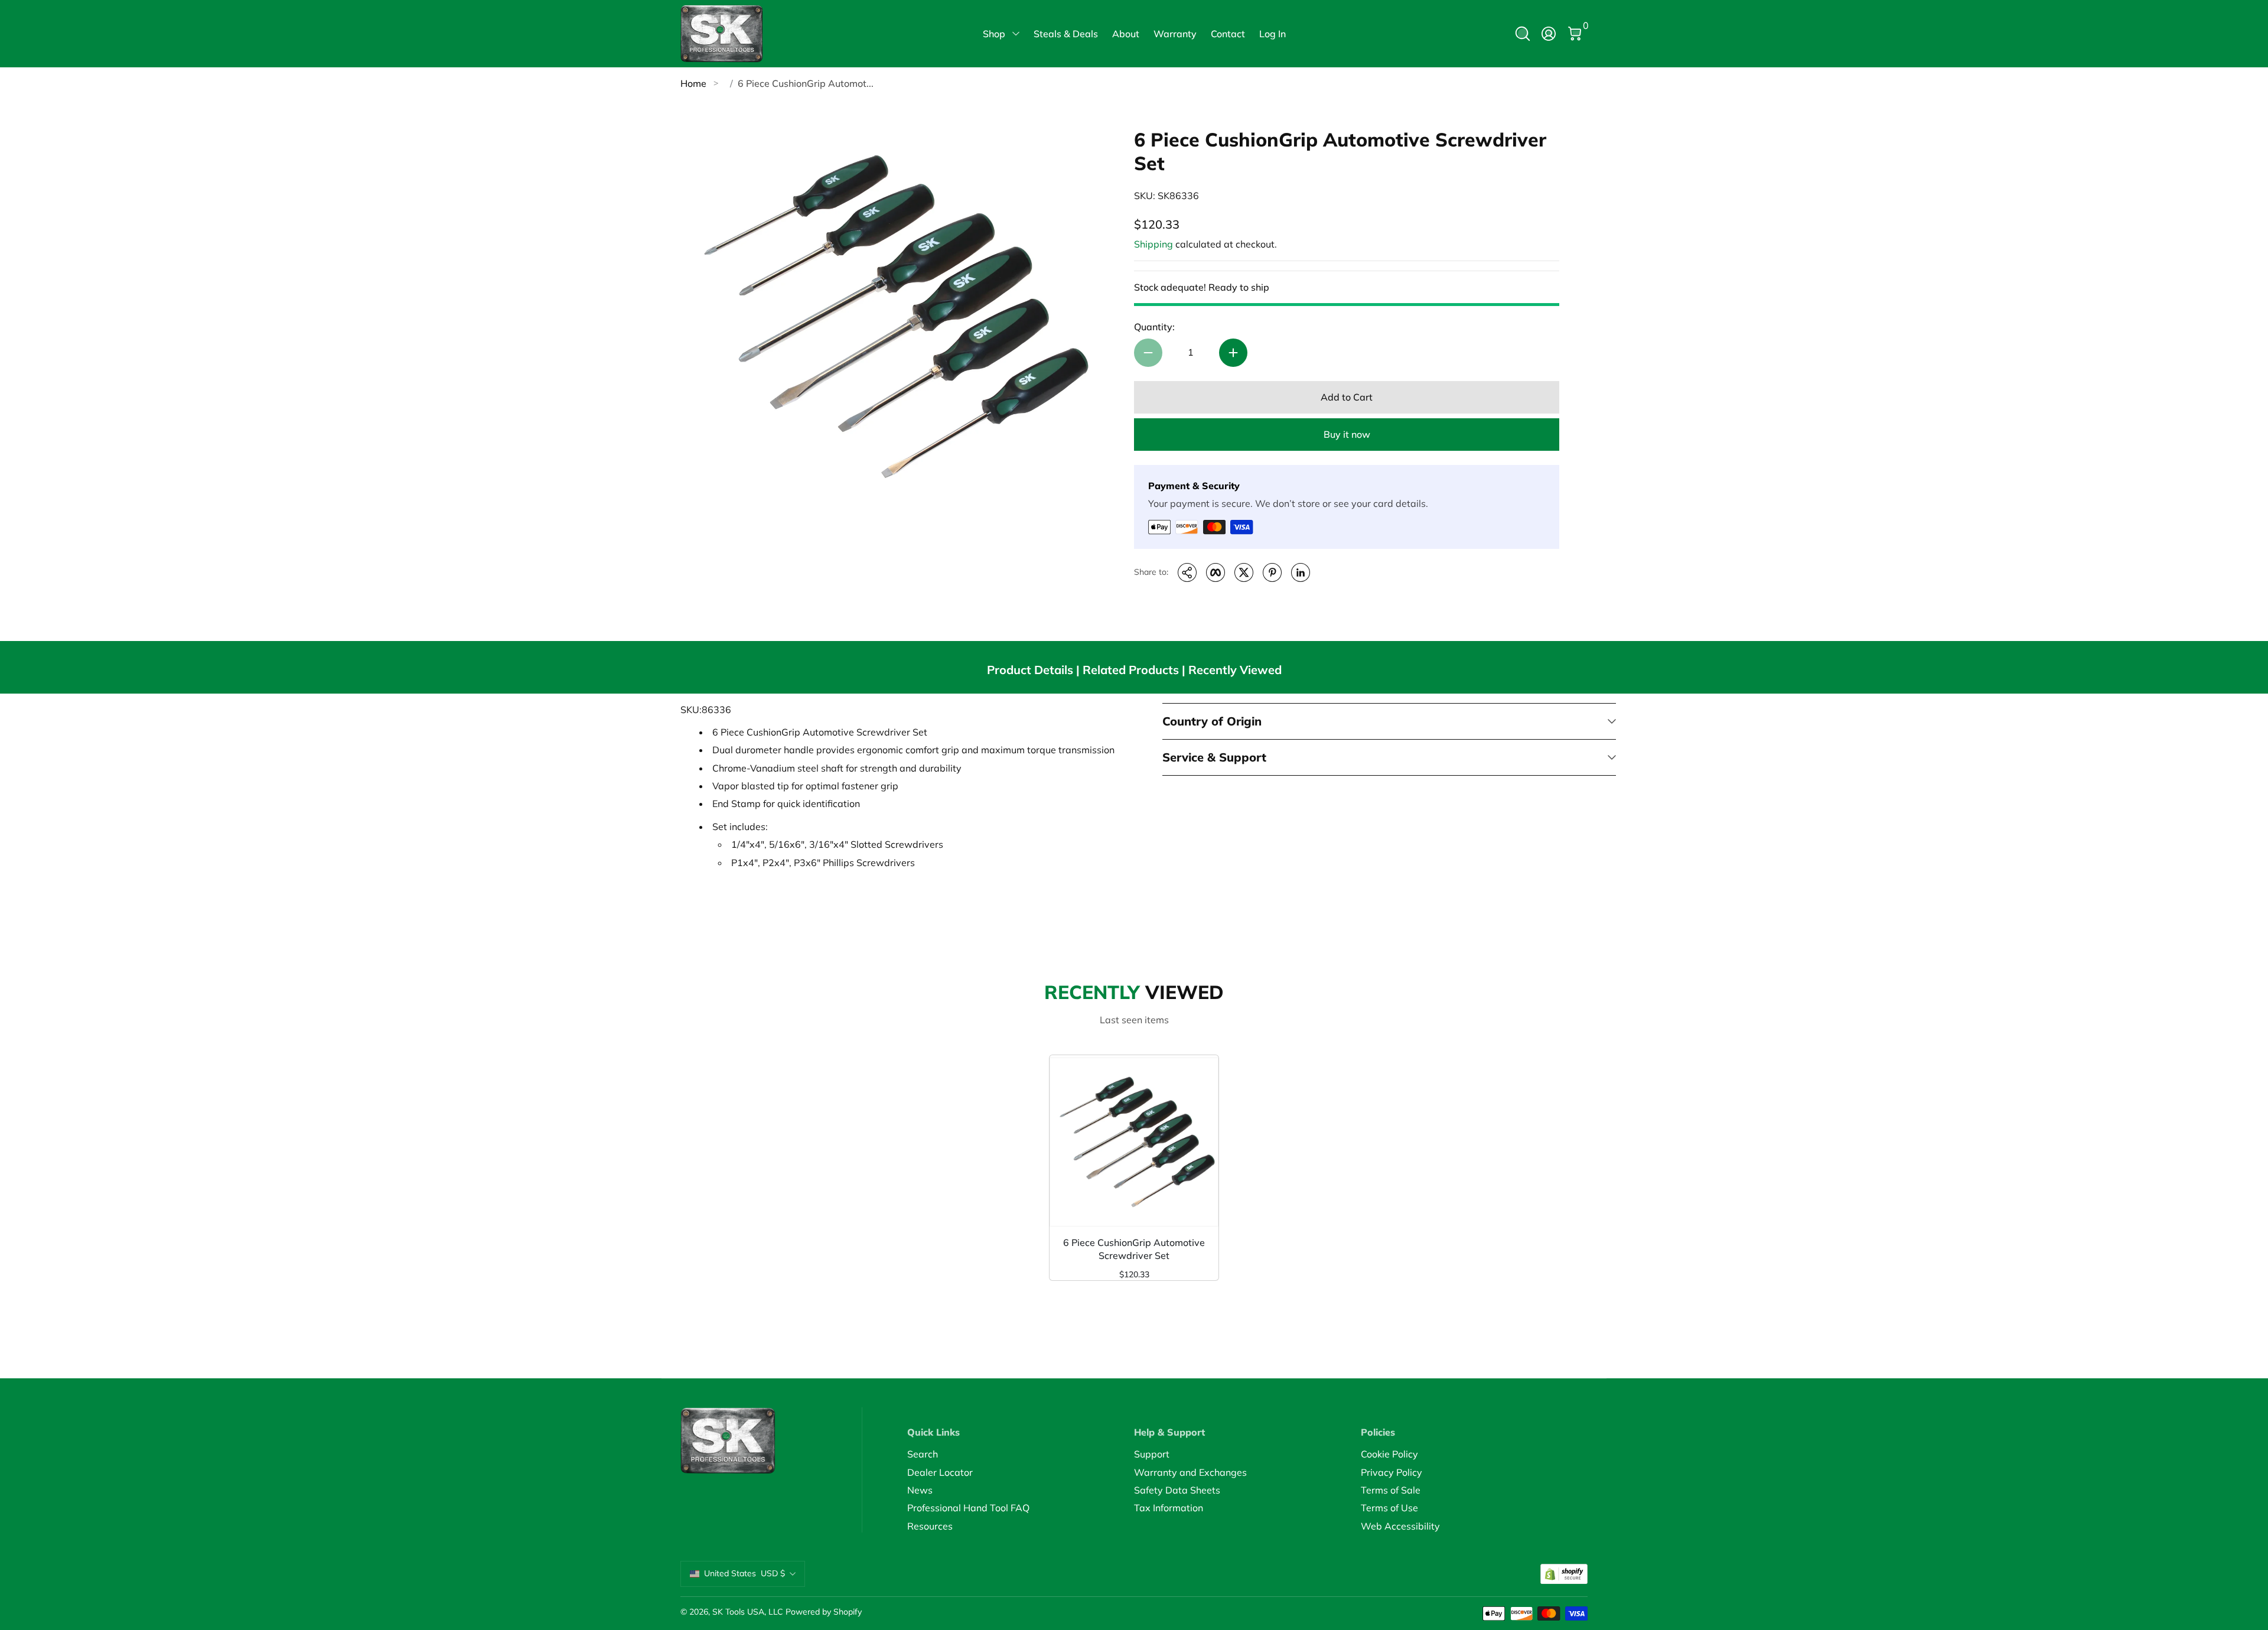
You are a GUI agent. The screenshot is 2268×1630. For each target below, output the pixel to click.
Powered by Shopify (824, 1612)
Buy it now (1347, 434)
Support (1152, 1454)
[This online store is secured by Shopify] (1564, 1574)
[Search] (1523, 34)
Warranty (1175, 34)
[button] (1523, 34)
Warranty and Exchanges (1190, 1472)
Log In (1273, 34)
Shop (994, 34)
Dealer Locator (940, 1472)
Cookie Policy (1389, 1454)
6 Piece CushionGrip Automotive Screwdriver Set (1134, 1249)
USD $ (744, 1573)
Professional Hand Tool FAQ (968, 1508)
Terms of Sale (1391, 1490)
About (1126, 34)
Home (693, 83)
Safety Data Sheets (1177, 1490)
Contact (1228, 34)
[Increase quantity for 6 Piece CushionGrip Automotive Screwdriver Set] (1233, 353)
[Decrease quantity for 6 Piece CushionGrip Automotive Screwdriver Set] (1148, 353)
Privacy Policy (1392, 1472)
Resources (930, 1526)
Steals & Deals (1066, 34)
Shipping (1153, 244)
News (920, 1490)
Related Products (1131, 670)
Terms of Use (1389, 1508)
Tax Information (1169, 1508)
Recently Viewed (1235, 670)
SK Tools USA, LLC (748, 1612)
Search (923, 1454)
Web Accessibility (1400, 1526)
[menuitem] (1021, 1454)
